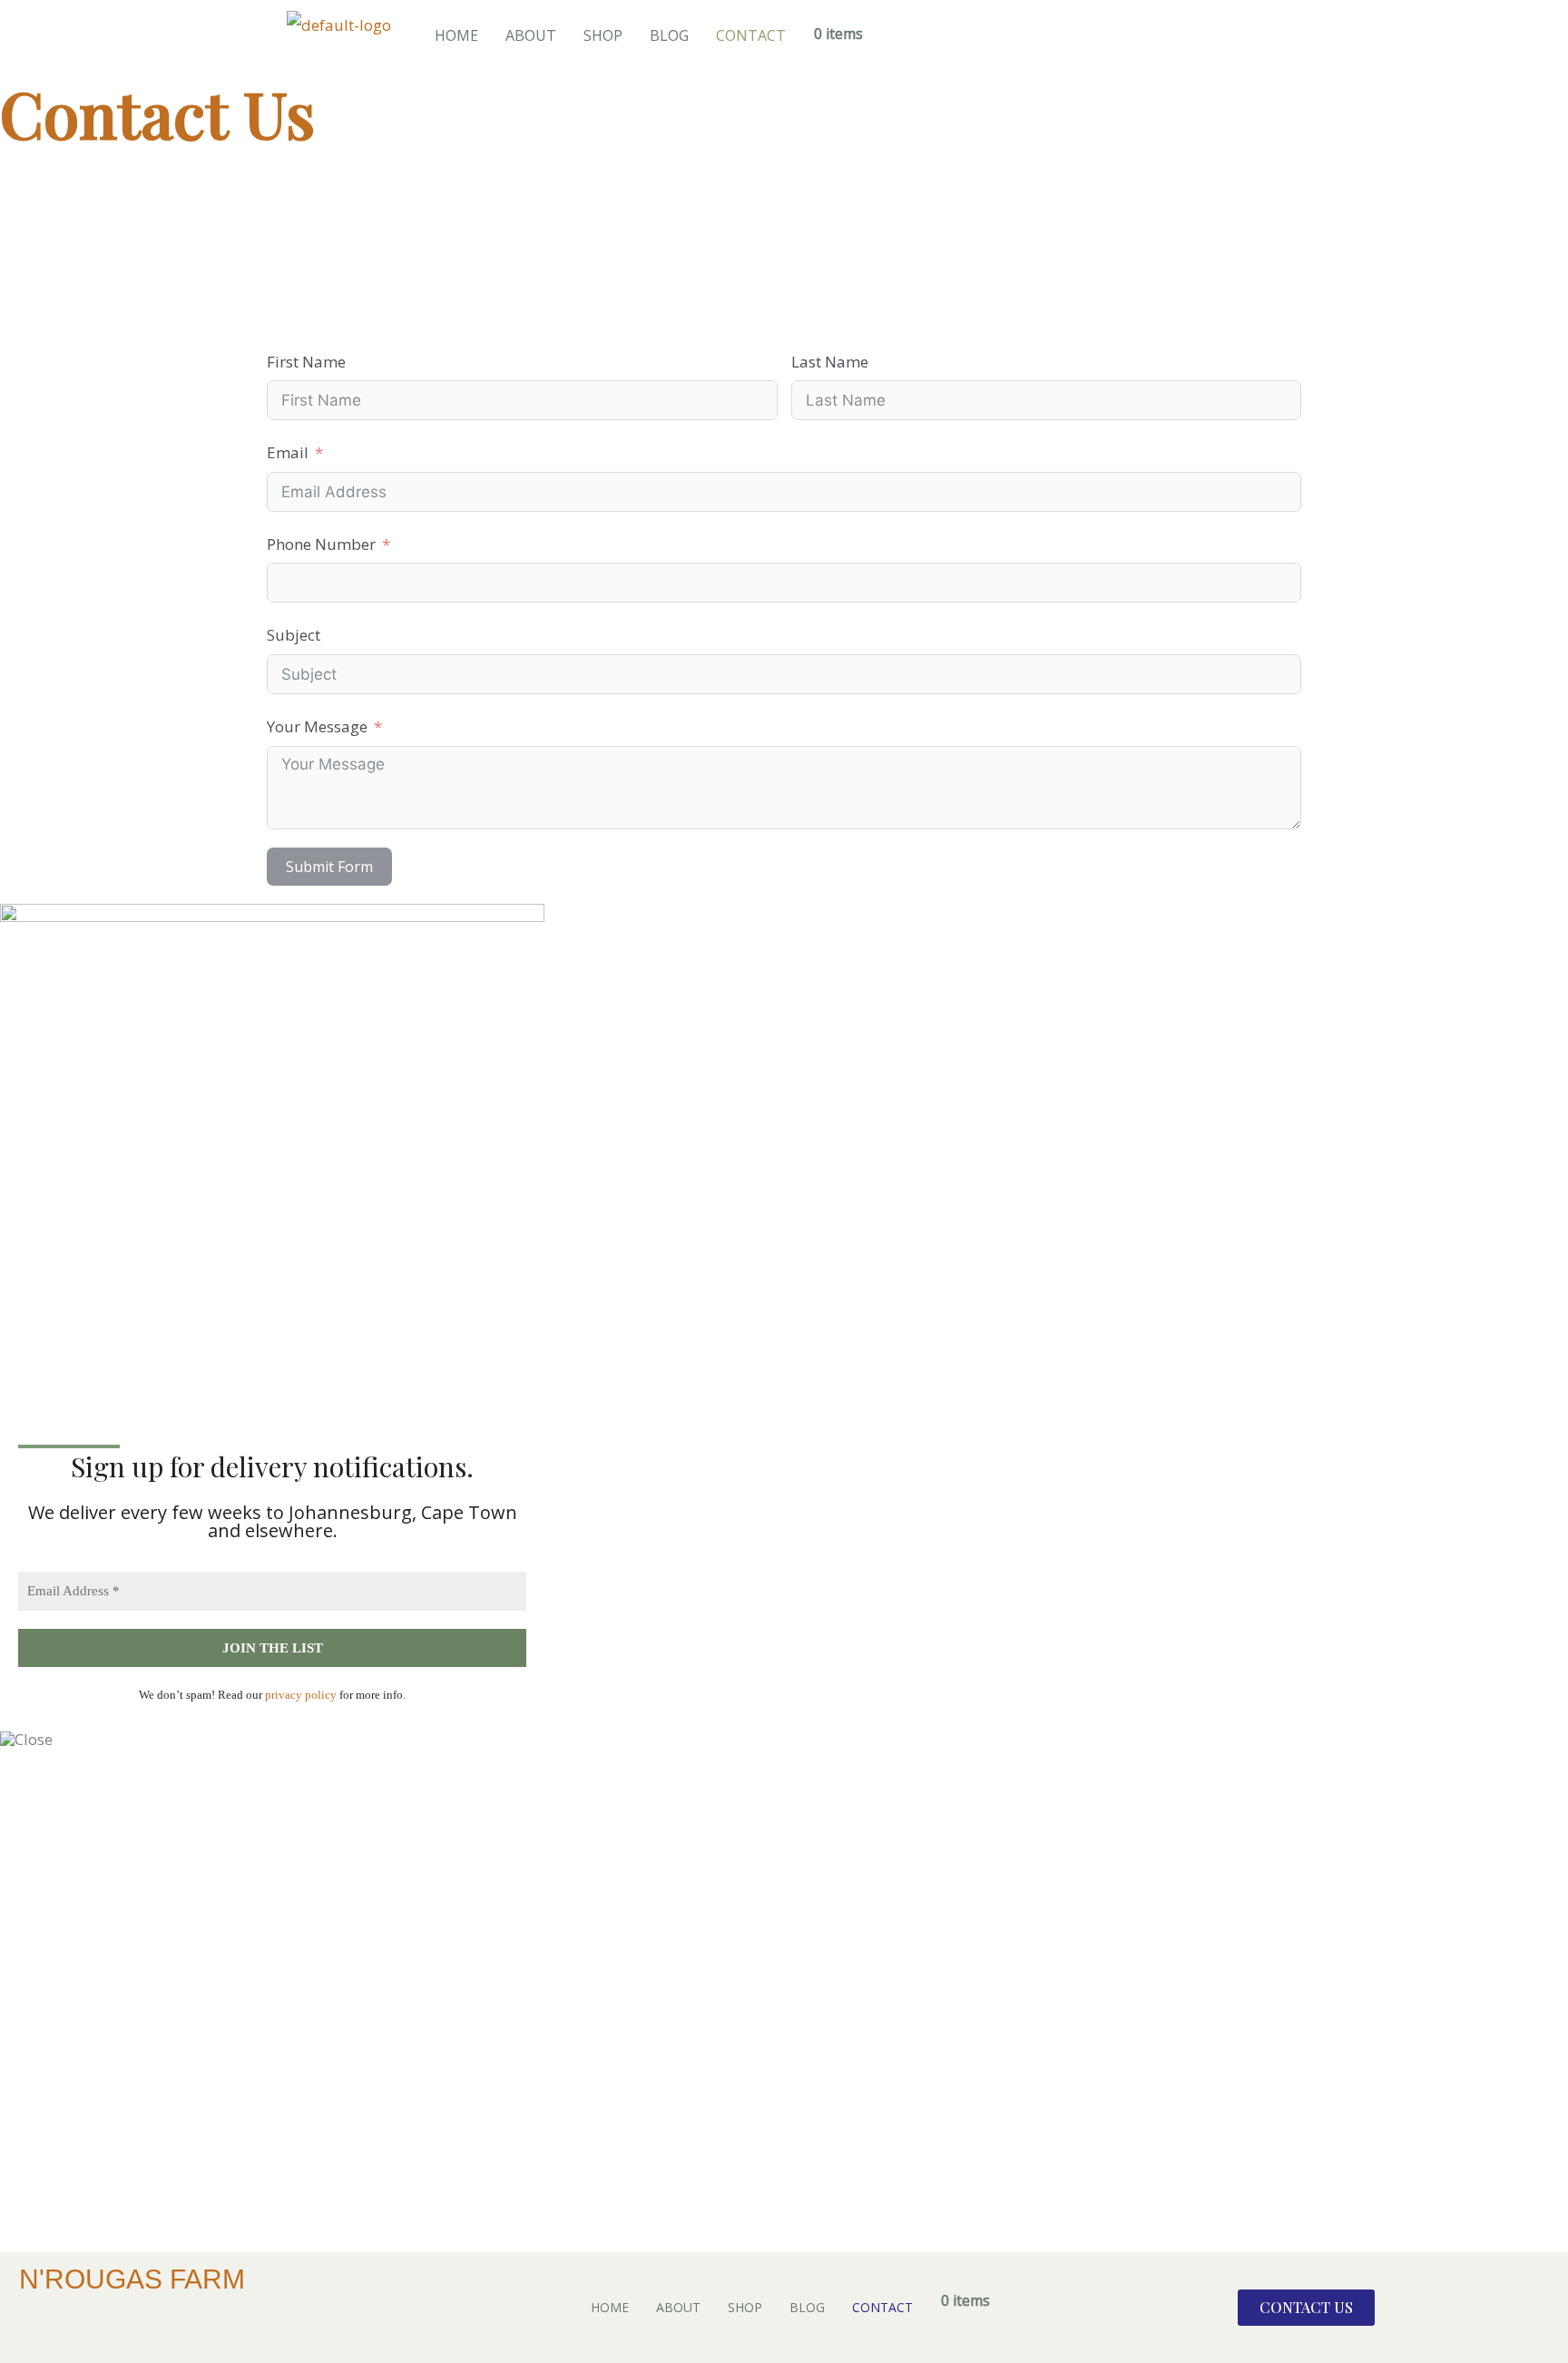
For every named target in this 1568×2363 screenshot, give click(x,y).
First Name (306, 362)
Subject (294, 635)
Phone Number (321, 544)
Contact (751, 35)
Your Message (317, 726)
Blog (669, 35)
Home (456, 35)
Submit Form (329, 867)
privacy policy (299, 1695)
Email (288, 452)
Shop (603, 35)
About (531, 35)
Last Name (830, 362)
